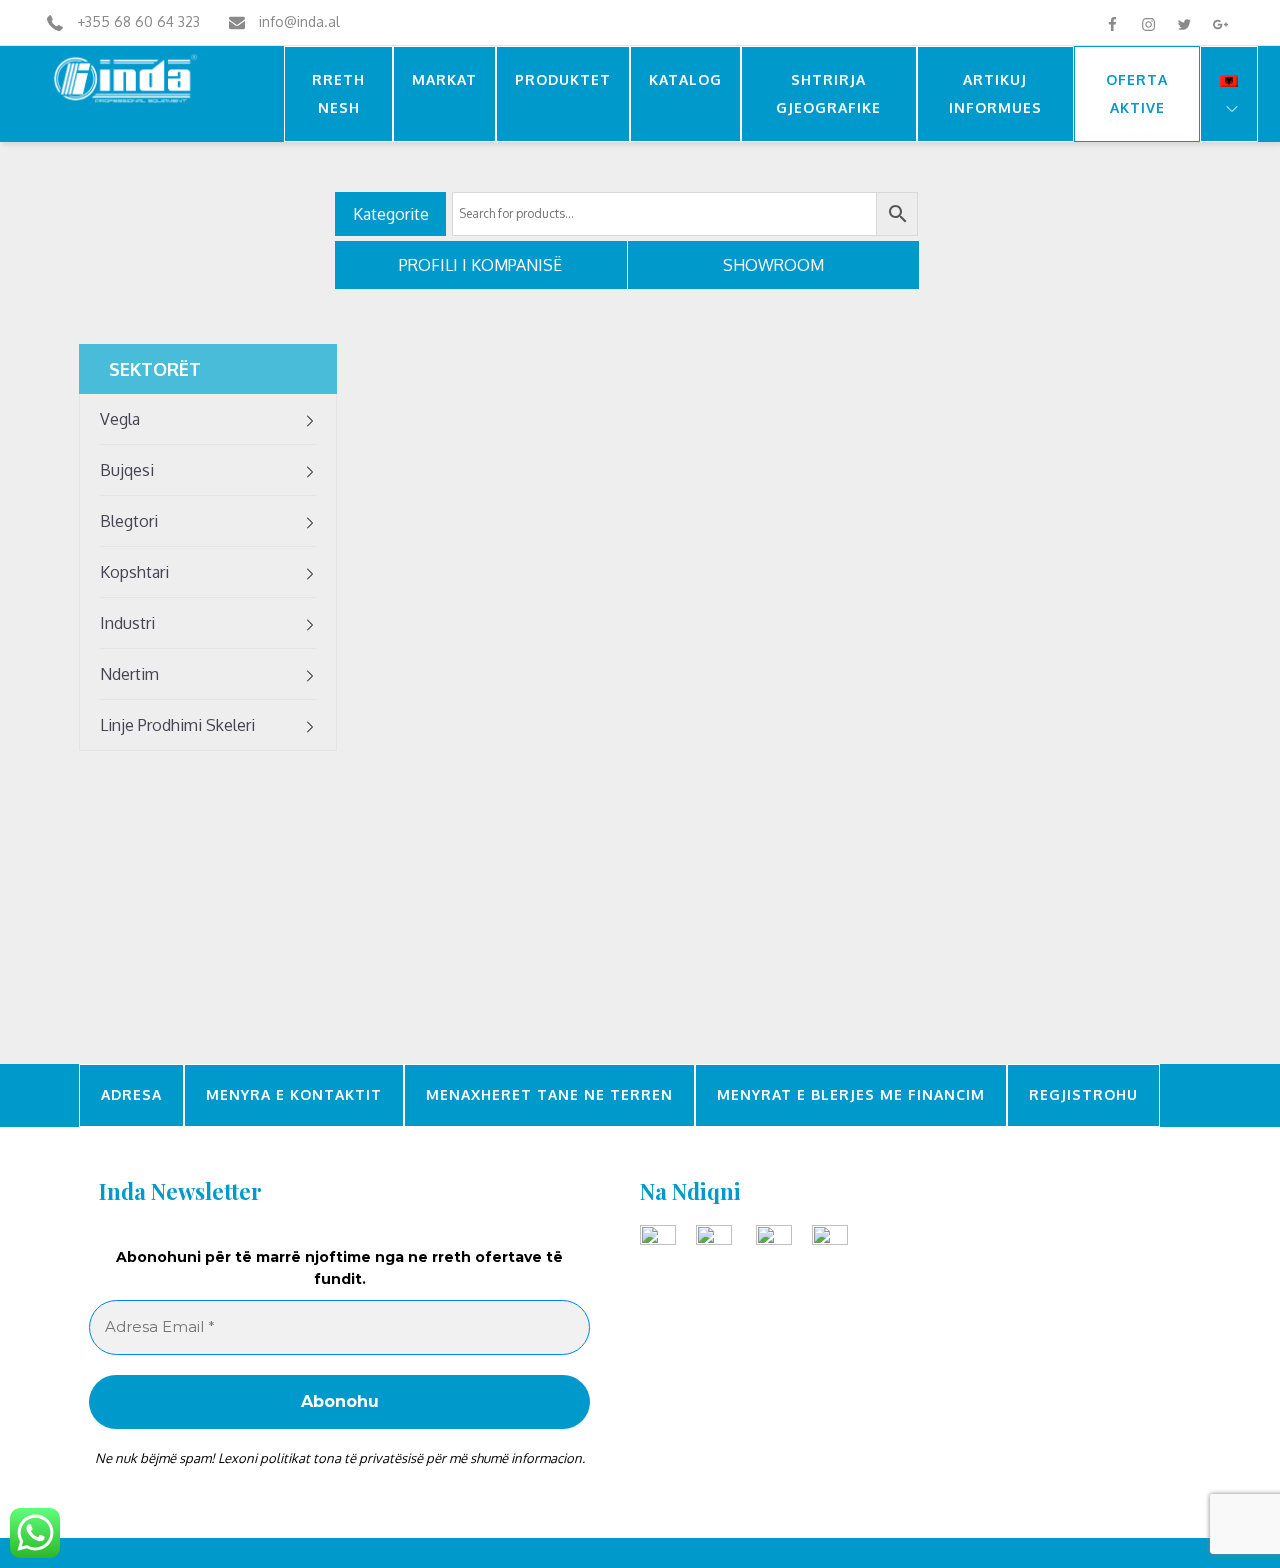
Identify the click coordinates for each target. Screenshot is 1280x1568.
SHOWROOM (773, 265)
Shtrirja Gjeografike (828, 93)
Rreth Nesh (338, 93)
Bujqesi (127, 470)
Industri (127, 623)
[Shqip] (1229, 94)
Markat (444, 79)
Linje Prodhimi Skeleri (177, 725)
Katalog (685, 79)
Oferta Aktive (1137, 93)
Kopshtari (134, 572)
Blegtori (129, 521)
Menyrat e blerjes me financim (851, 1095)
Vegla (120, 419)
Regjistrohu (1083, 1095)
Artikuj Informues (995, 93)
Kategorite (391, 214)
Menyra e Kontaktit (294, 1095)
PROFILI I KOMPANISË (480, 265)
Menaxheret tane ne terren (549, 1095)
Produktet (563, 79)
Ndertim (129, 674)
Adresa (131, 1095)
